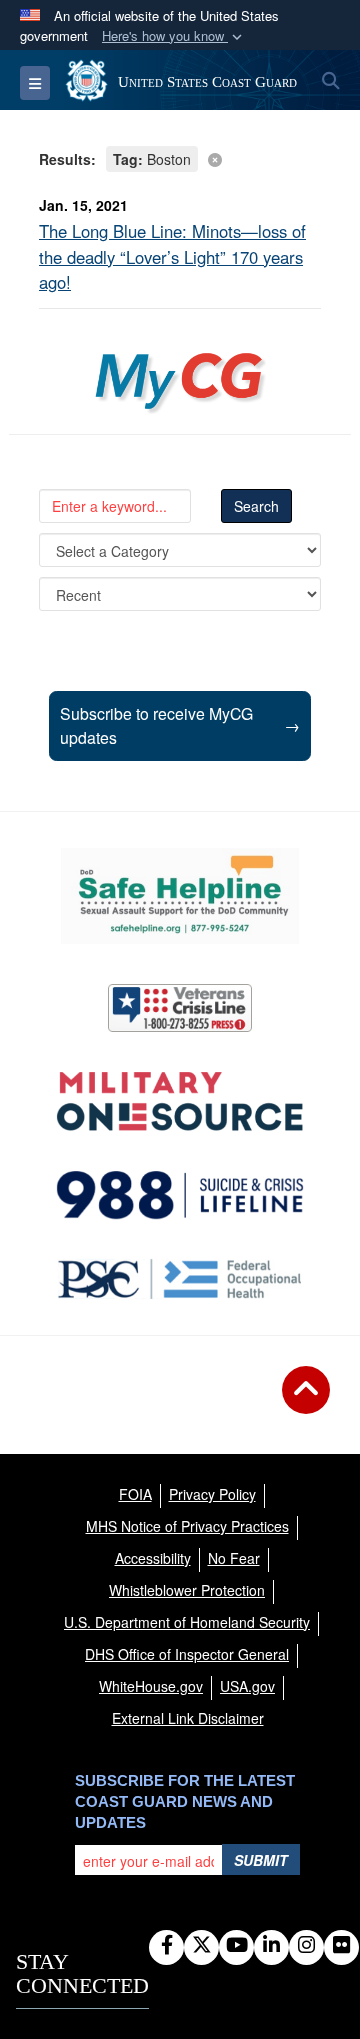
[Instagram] (306, 1946)
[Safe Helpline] (180, 896)
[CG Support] (180, 1102)
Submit (261, 1860)
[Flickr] (341, 1946)
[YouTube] (236, 1946)
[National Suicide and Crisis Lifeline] (180, 1195)
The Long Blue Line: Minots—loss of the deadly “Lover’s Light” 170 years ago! (172, 256)
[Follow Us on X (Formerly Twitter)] (201, 1946)
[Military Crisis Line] (180, 1008)
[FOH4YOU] (180, 1279)
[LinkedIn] (271, 1946)
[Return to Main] (306, 1402)
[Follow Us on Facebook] (166, 1946)
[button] (174, 36)
